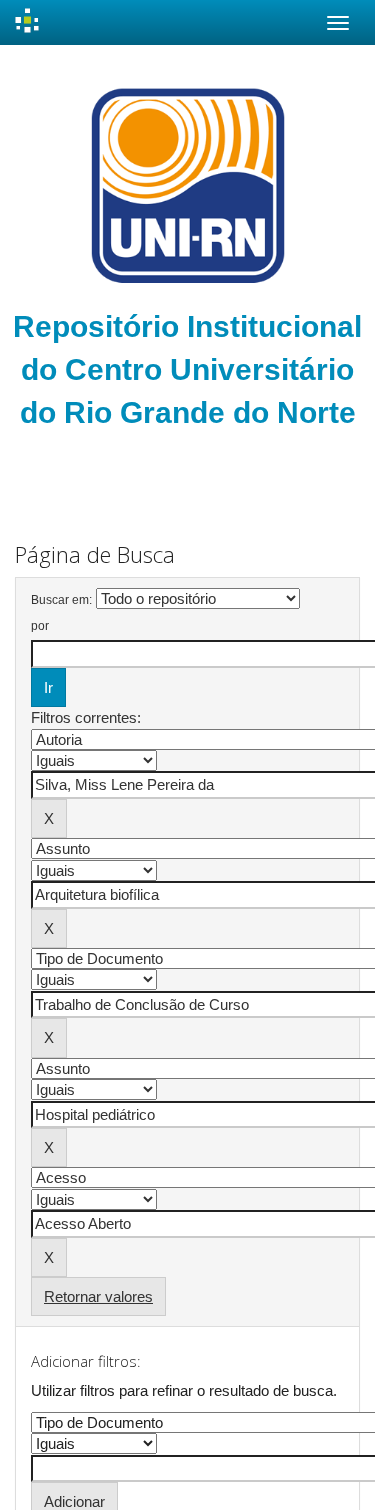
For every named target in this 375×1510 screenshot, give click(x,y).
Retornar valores (98, 1296)
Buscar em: (61, 600)
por (40, 626)
